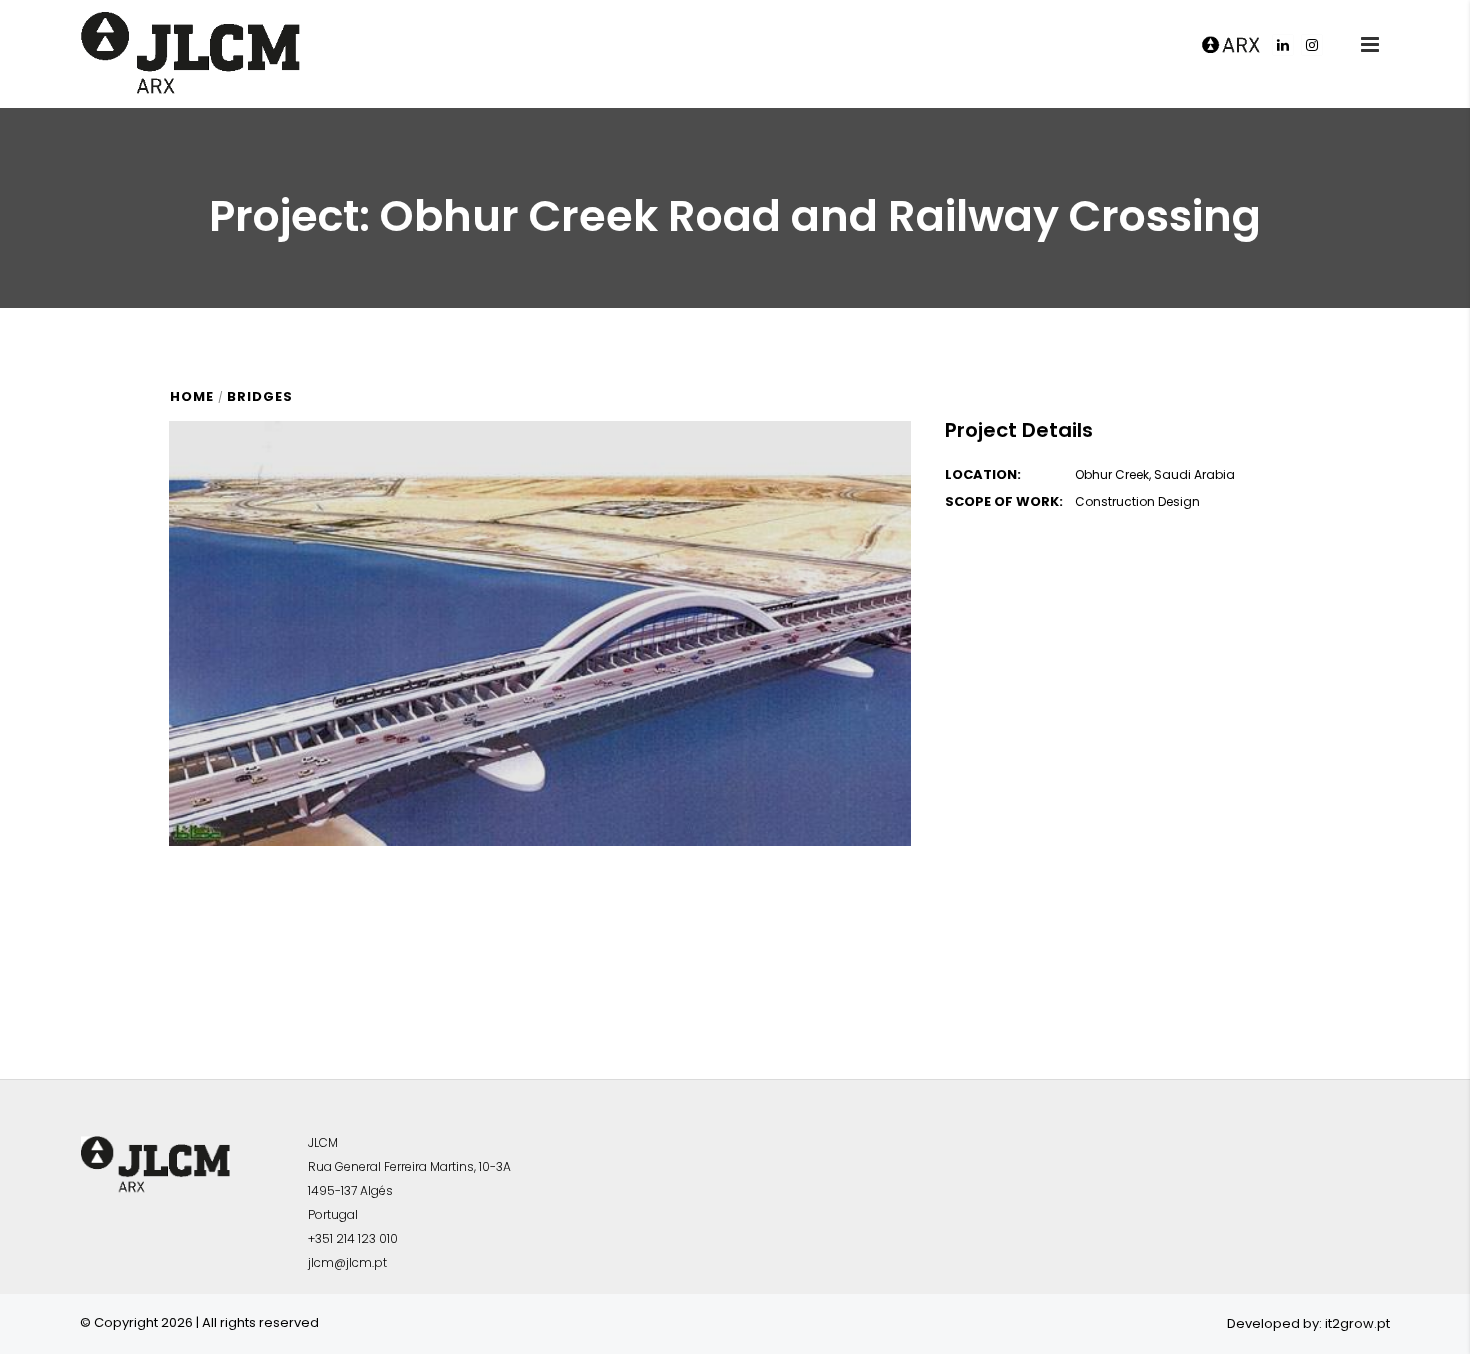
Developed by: (1274, 1323)
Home (192, 396)
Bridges (260, 396)
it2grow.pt (1357, 1323)
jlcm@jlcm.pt (347, 1262)
